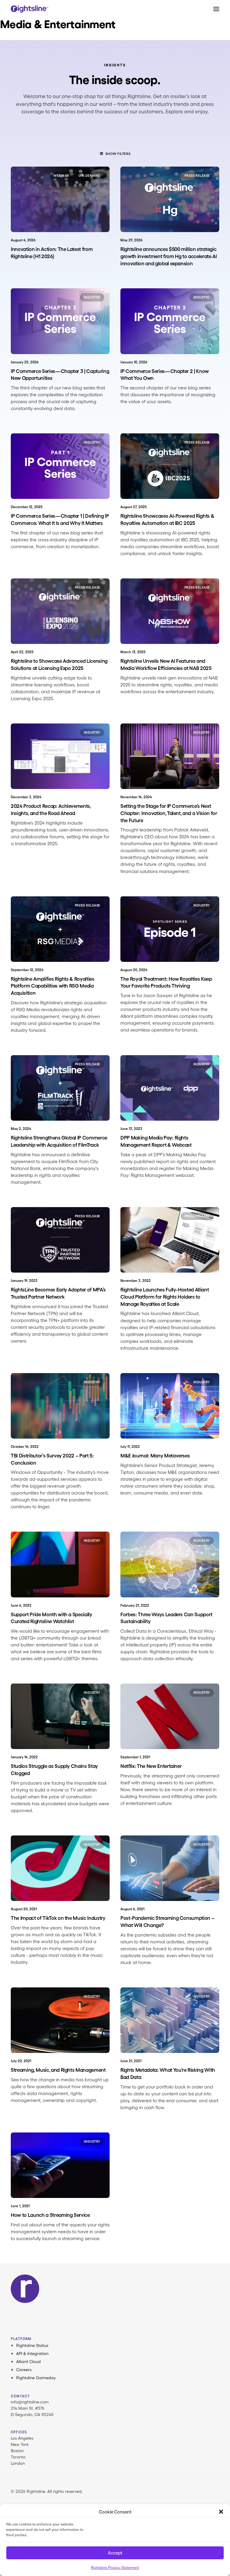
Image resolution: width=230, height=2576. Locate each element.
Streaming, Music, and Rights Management (58, 2070)
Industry (92, 297)
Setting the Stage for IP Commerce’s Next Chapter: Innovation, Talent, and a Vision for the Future (169, 813)
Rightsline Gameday (36, 2378)
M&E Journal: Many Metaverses (155, 1455)
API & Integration (32, 2353)
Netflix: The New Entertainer (151, 1766)
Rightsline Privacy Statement (115, 2567)
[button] (221, 2512)
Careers (24, 2370)
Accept (115, 2553)
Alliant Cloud (28, 2362)
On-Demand (89, 176)
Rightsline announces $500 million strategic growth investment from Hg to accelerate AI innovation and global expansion (169, 256)
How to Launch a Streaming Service (50, 2215)
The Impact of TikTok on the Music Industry (58, 1918)
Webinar (61, 176)
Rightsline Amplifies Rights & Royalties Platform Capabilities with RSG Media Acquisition (53, 986)
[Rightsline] (29, 9)
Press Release (197, 176)
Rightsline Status (32, 2345)
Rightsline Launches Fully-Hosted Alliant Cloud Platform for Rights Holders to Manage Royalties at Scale (165, 1297)
